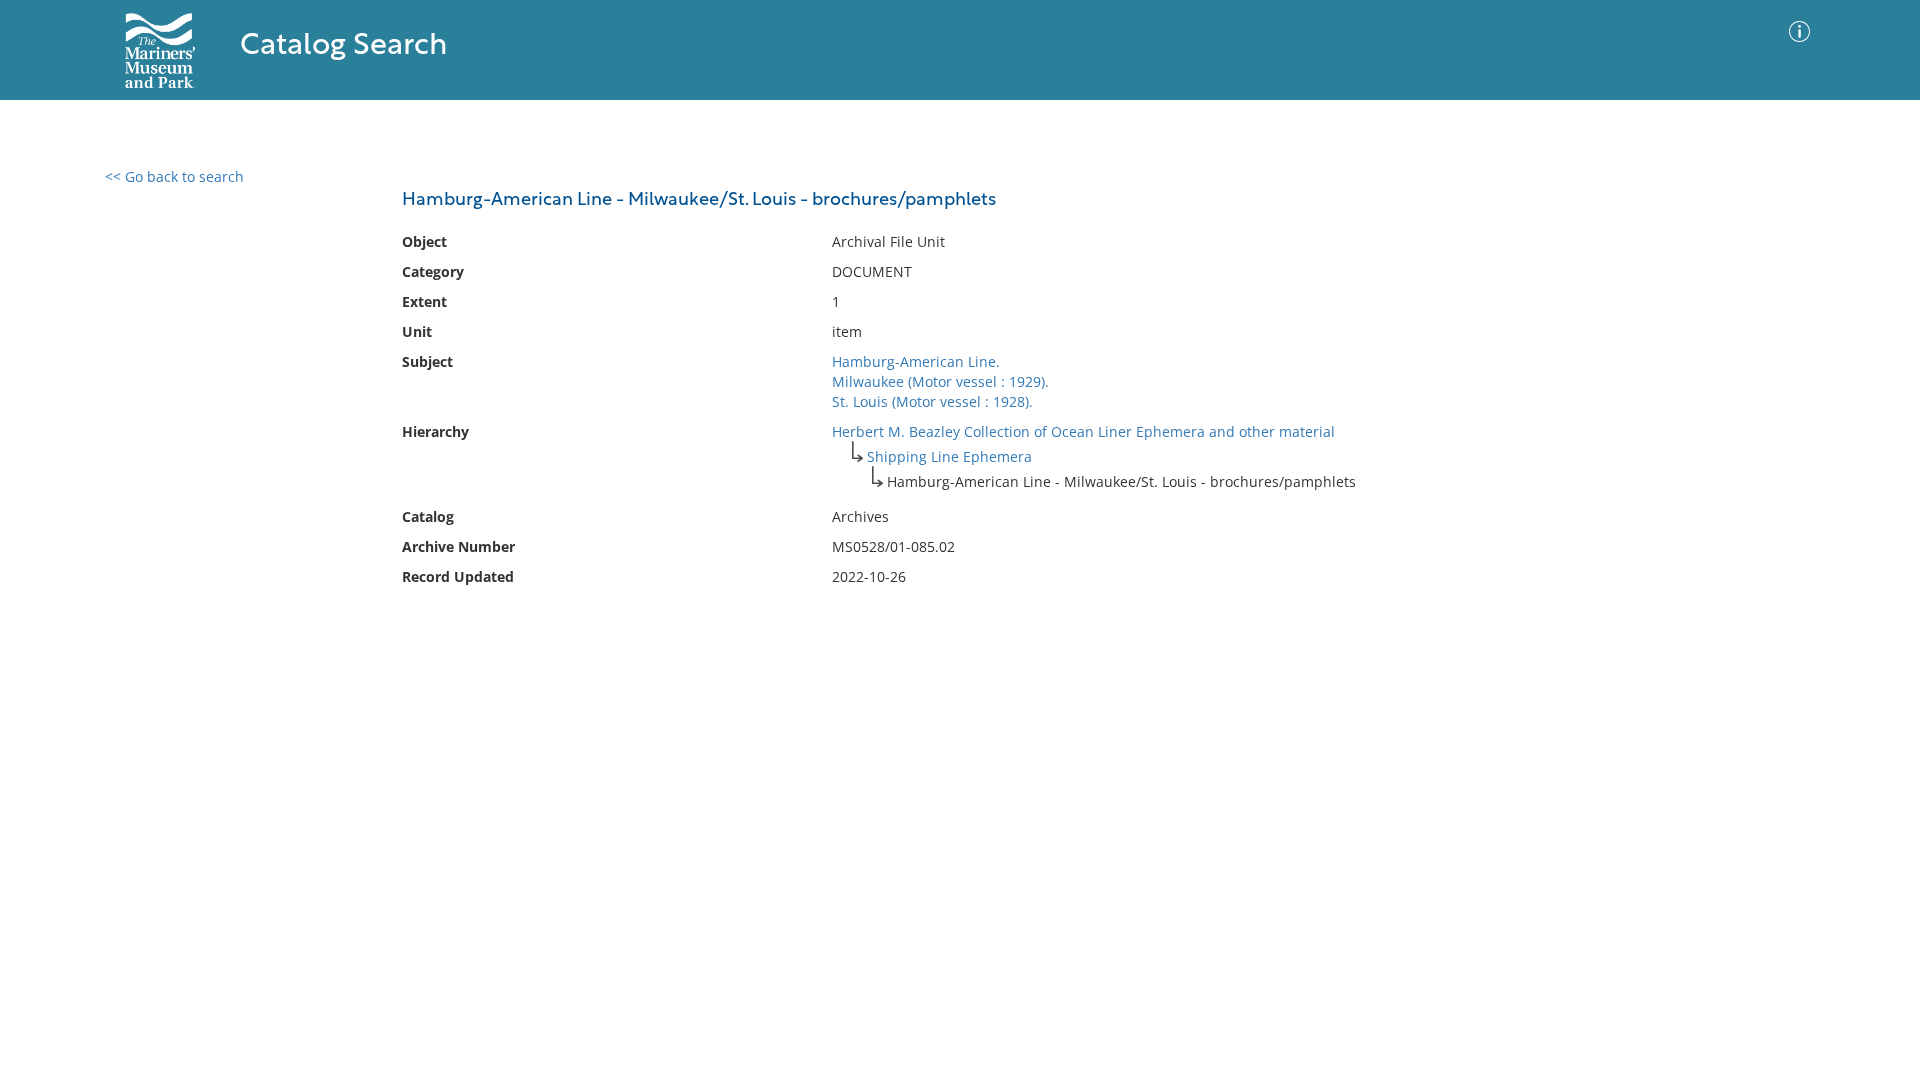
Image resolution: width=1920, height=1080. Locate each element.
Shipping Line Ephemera (949, 456)
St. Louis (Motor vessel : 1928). (932, 401)
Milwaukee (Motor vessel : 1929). (940, 381)
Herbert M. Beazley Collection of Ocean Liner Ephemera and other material (1083, 431)
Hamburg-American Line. (916, 361)
